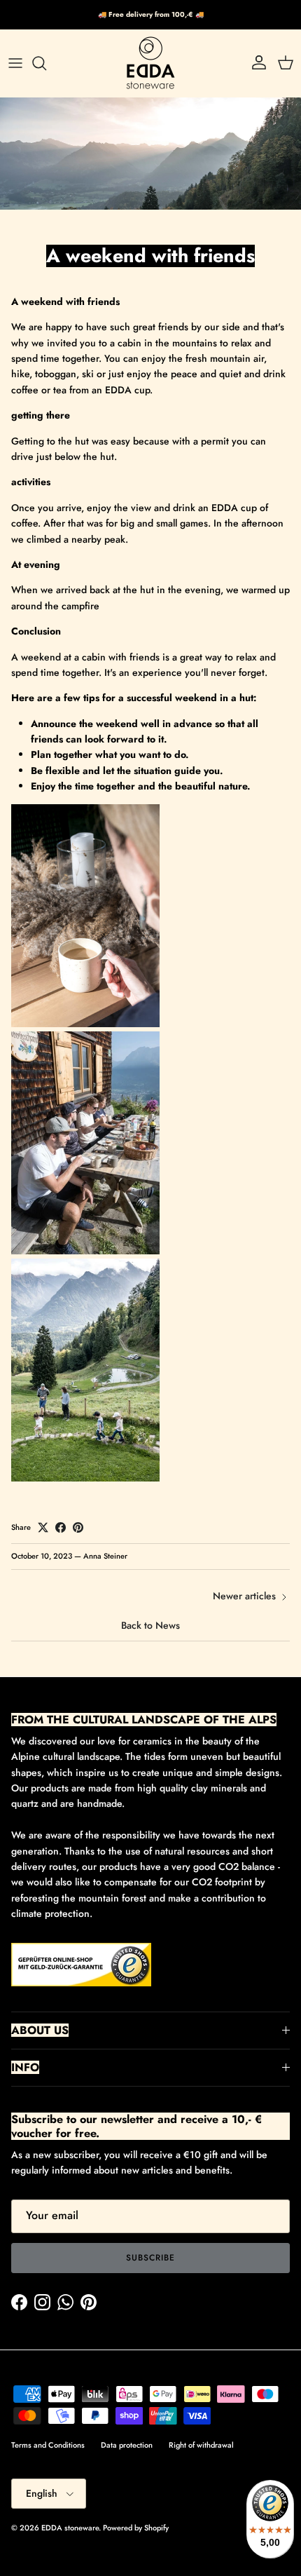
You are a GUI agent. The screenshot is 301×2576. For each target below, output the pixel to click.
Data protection (127, 2445)
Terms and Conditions (48, 2445)
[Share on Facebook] (61, 1527)
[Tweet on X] (43, 1527)
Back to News (150, 1625)
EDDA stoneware (70, 2528)
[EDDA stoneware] (150, 63)
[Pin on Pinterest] (78, 1527)
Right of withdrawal (201, 2445)
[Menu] (15, 63)
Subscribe (150, 2258)
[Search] (46, 63)
